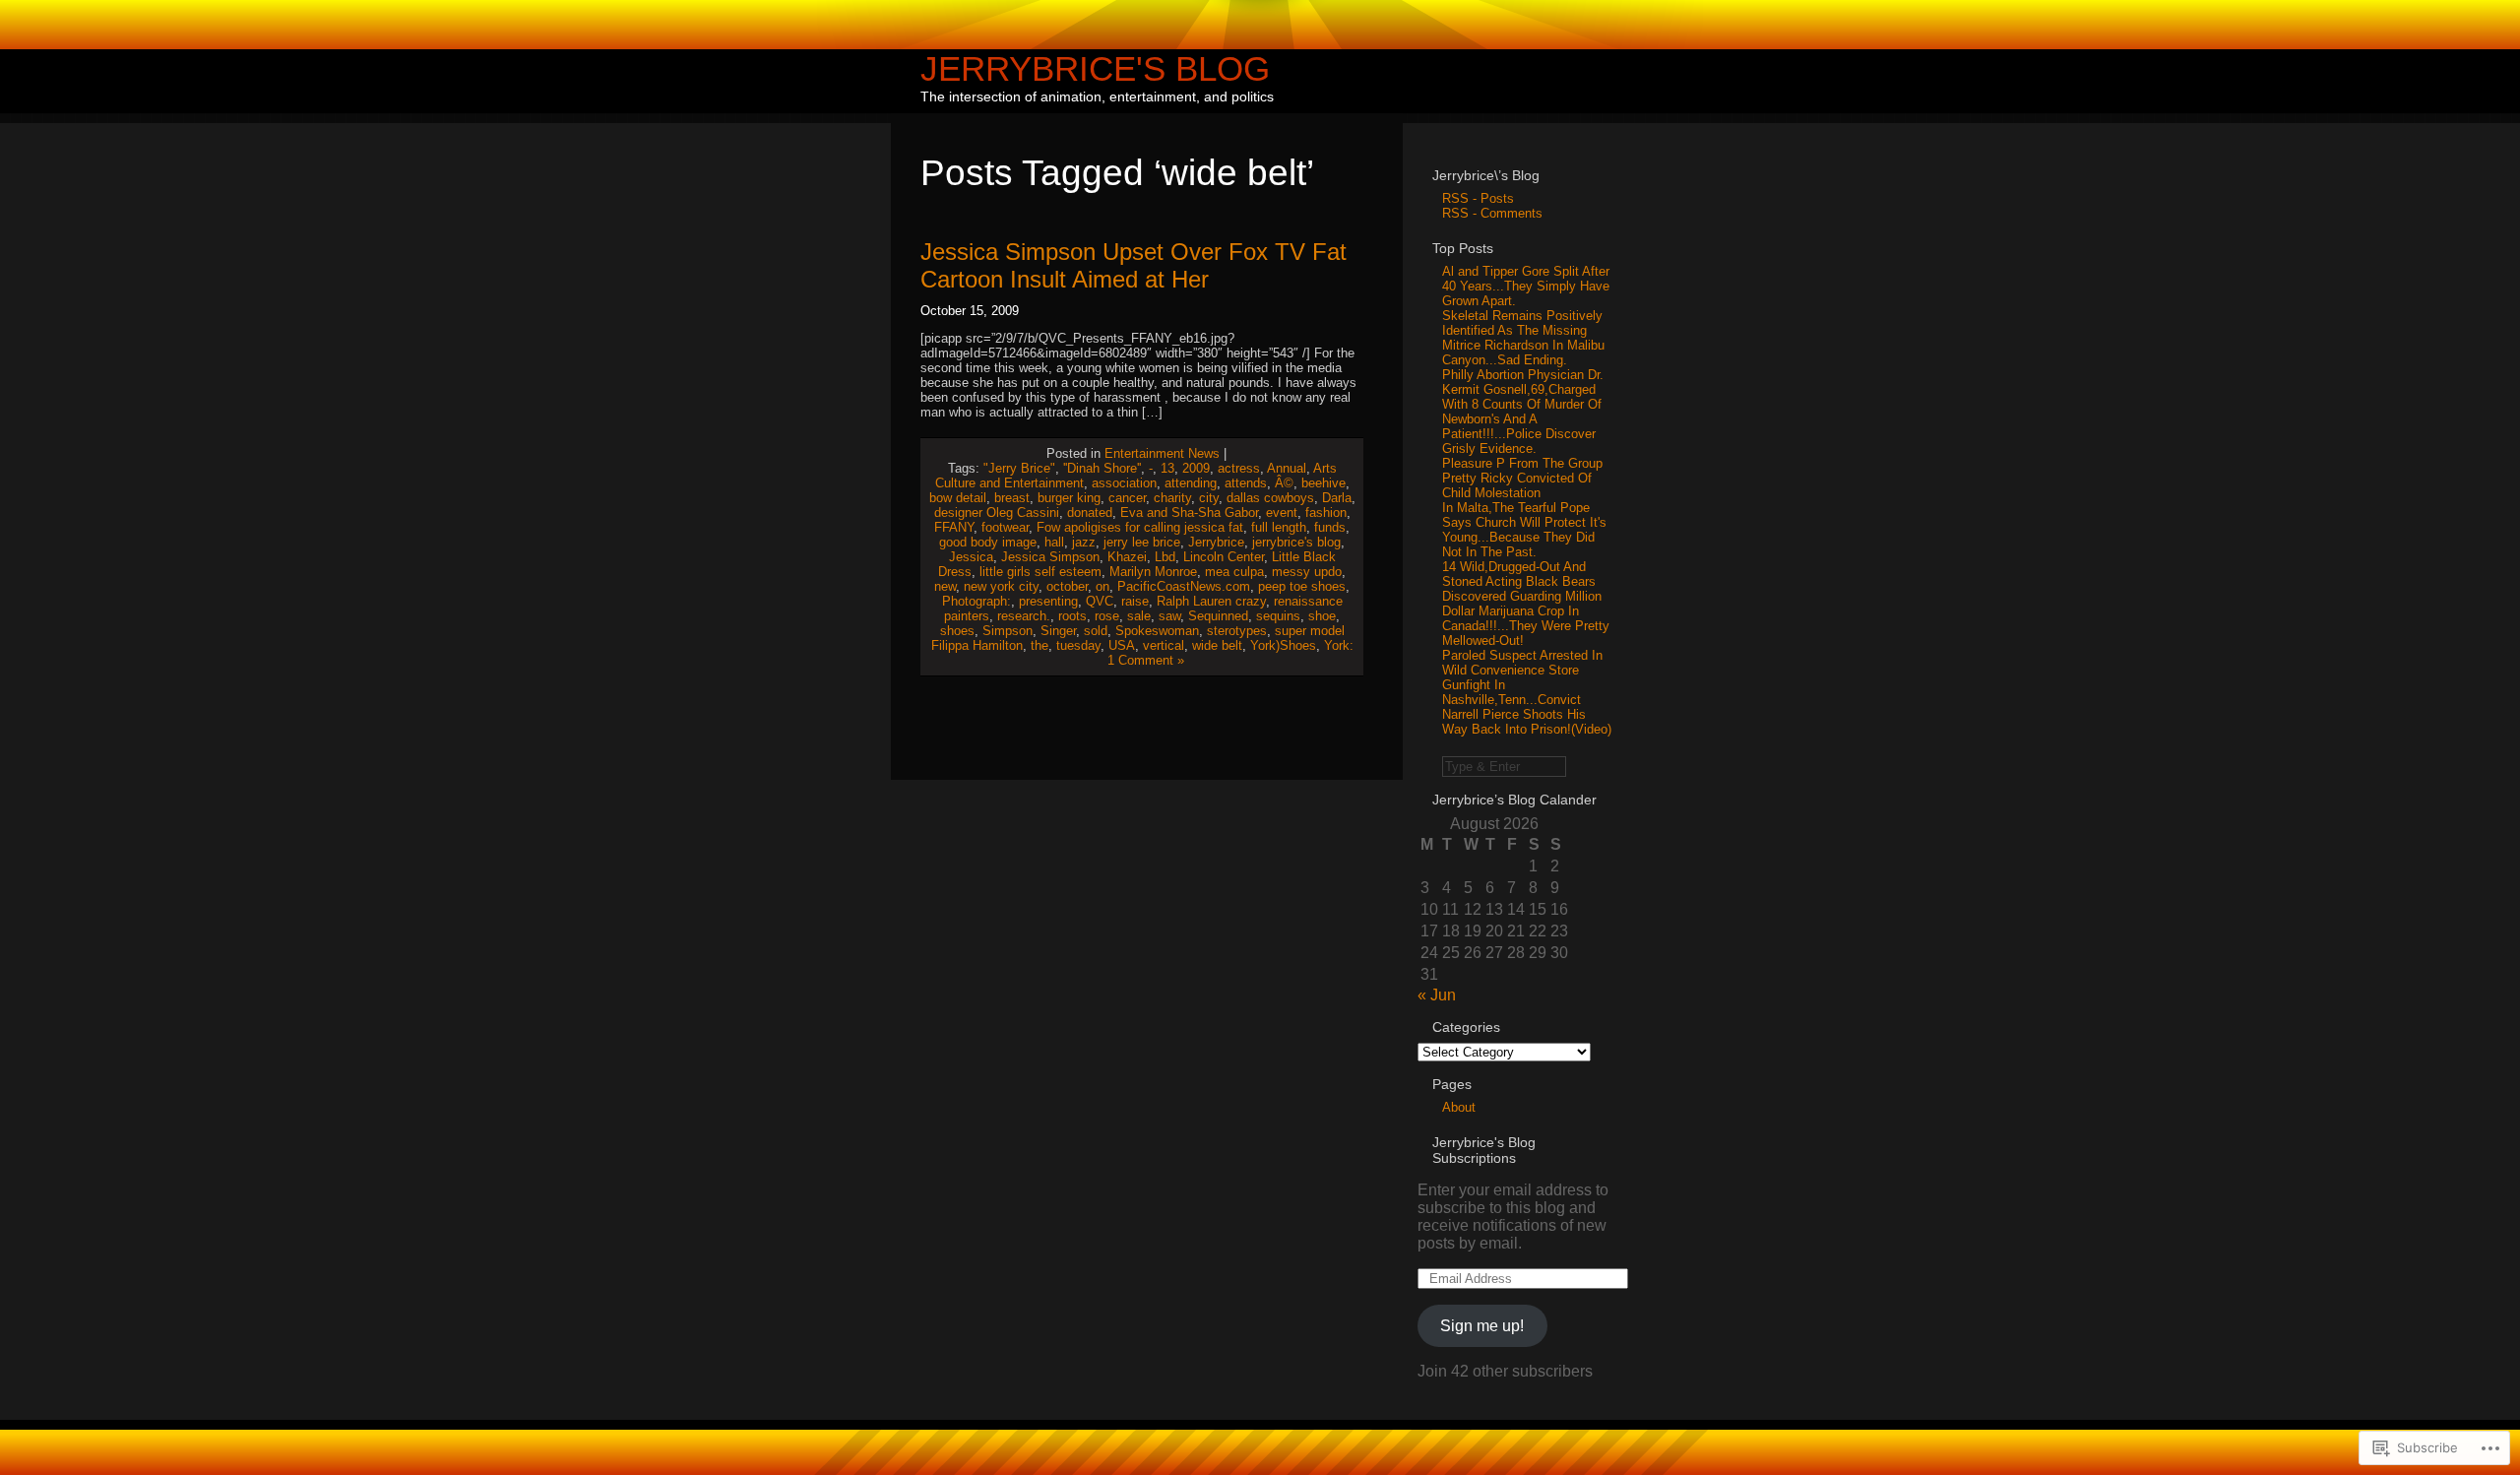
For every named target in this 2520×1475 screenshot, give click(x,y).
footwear (1005, 527)
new (945, 586)
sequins (1278, 616)
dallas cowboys (1270, 498)
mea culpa (1234, 572)
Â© (1284, 483)
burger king (1069, 498)
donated (1090, 513)
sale (1139, 616)
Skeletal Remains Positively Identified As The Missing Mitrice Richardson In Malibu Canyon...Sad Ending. (1523, 338)
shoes (957, 631)
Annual (1287, 468)
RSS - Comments (1492, 213)
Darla (1337, 498)
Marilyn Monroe (1153, 572)
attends (1246, 483)
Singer (1058, 631)
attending (1191, 483)
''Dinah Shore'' (1102, 468)
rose (1107, 616)
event (1282, 513)
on (1102, 586)
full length (1279, 527)
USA (1122, 645)
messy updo (1307, 572)
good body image (988, 542)
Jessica (971, 557)
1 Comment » (1146, 660)
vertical (1164, 645)
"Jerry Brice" (1019, 468)
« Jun (1437, 995)
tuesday (1078, 645)
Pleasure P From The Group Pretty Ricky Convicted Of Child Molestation (1522, 478)
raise (1135, 601)
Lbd (1165, 557)
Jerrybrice (1216, 542)
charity (1172, 498)
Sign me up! (1482, 1326)
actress (1239, 468)
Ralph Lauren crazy (1211, 601)
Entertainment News (1162, 453)
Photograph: (976, 601)
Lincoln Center (1224, 557)
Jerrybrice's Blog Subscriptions (1484, 1150)
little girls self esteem (1040, 572)
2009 (1196, 468)
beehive (1323, 483)
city (1209, 498)
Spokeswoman (1157, 631)
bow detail (958, 498)
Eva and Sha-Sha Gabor (1189, 513)
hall (1054, 542)
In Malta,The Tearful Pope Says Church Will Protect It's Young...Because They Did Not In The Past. (1524, 530)
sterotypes (1237, 631)
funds (1330, 527)
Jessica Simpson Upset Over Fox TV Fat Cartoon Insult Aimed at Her (1134, 265)
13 (1167, 468)
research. (1024, 616)
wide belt (1217, 645)
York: (1339, 645)
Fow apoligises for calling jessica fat (1140, 527)
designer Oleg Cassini (997, 513)
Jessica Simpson (1050, 557)
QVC (1100, 601)
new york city (1001, 586)
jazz (1084, 542)
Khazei (1127, 557)
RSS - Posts (1478, 198)
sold (1096, 631)
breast (1012, 498)
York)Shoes (1283, 645)
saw (1169, 616)
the (1039, 645)
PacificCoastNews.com (1184, 586)
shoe (1322, 616)
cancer (1127, 498)
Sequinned (1218, 616)
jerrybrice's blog (1296, 542)
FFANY (954, 527)
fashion (1326, 513)
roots (1072, 616)
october (1067, 586)
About (1459, 1107)
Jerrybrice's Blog (1095, 68)
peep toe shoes (1302, 586)
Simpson (1008, 631)
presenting (1048, 601)
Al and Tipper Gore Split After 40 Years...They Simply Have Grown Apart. (1526, 286)
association (1124, 483)
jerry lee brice (1142, 542)
